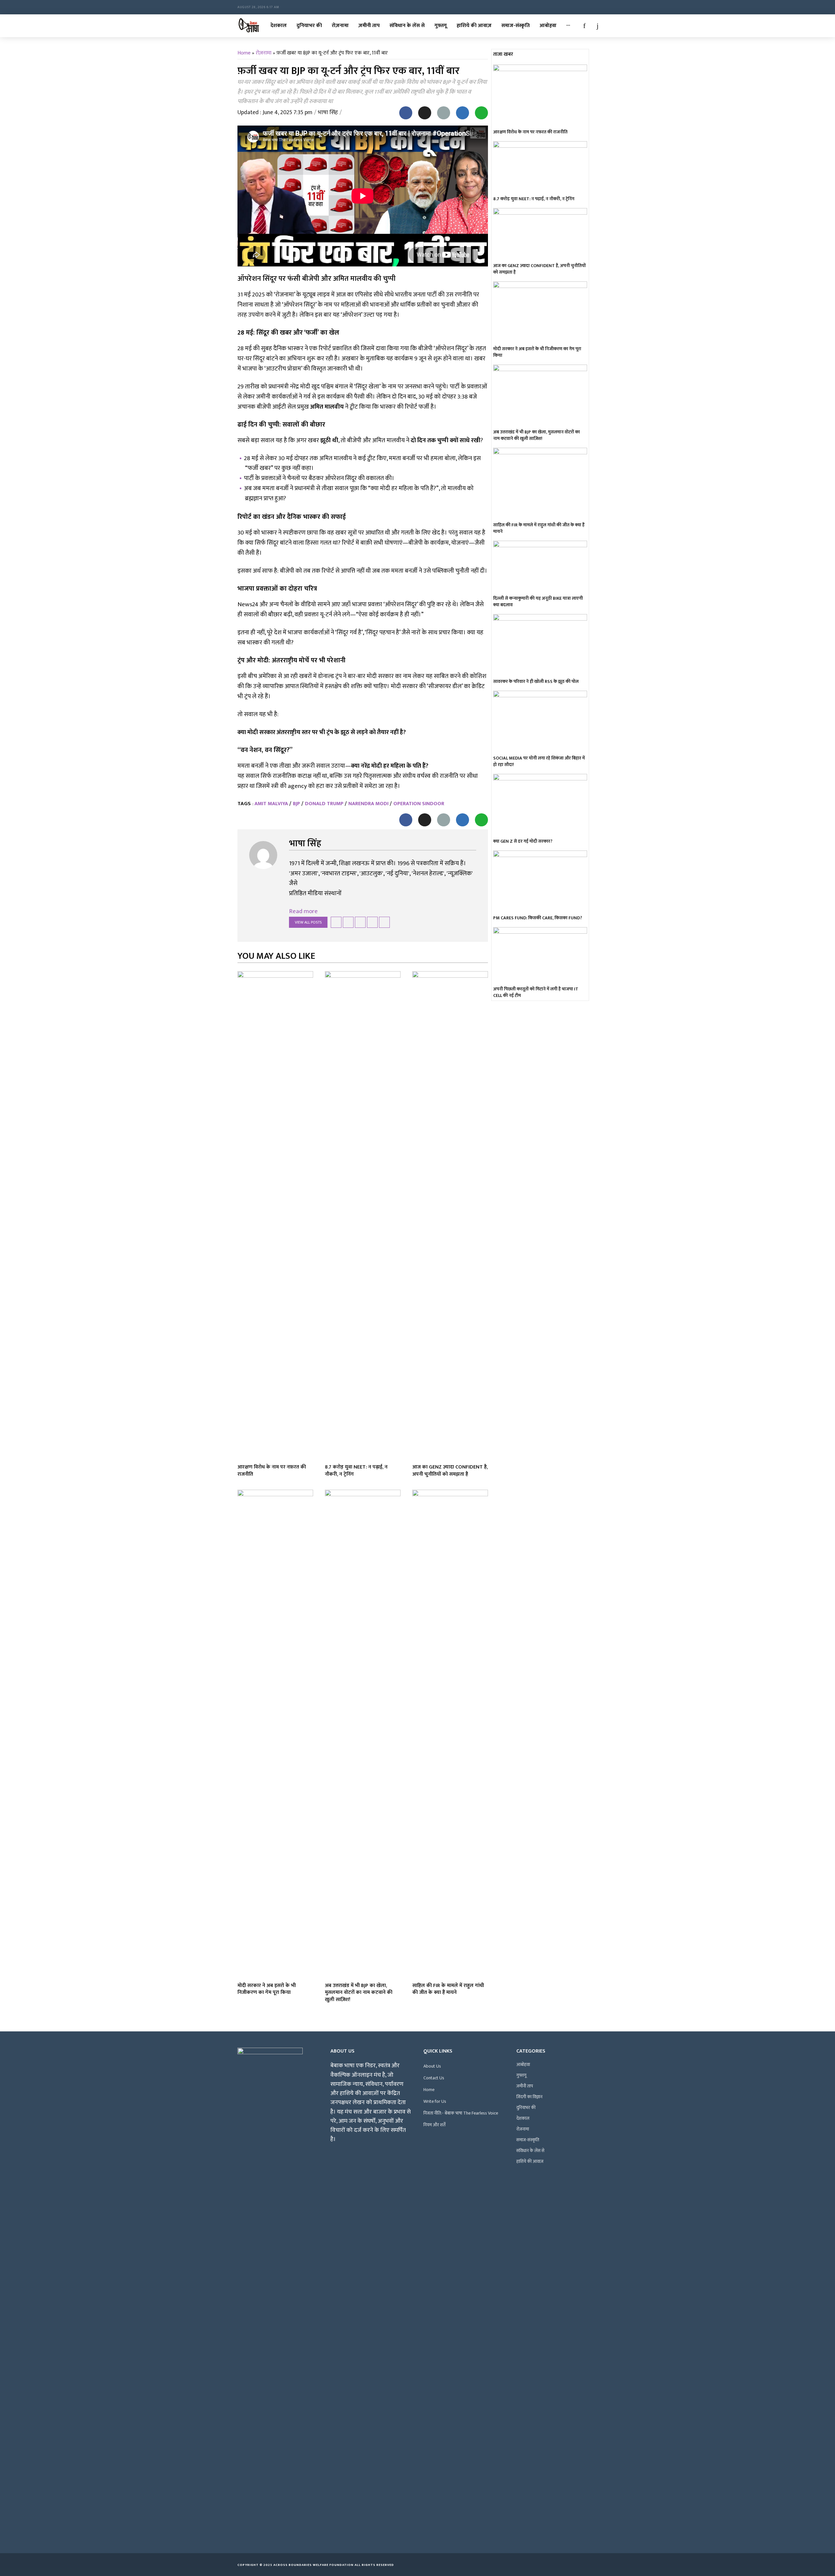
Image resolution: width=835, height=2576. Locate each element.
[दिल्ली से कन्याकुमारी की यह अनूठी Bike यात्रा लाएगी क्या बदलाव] (540, 567)
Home (244, 53)
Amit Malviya (271, 804)
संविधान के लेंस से (407, 26)
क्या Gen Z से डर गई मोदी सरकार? (523, 841)
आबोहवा (548, 26)
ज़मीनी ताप (369, 26)
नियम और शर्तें (434, 2125)
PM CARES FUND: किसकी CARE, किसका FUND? (538, 918)
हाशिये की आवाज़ (474, 26)
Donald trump (324, 804)
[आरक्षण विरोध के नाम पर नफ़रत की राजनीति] (275, 1216)
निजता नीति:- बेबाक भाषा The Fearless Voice (461, 2113)
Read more (303, 911)
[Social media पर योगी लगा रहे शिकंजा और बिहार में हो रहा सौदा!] (540, 722)
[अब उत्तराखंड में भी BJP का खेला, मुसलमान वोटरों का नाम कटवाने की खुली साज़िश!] (363, 1734)
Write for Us (435, 2101)
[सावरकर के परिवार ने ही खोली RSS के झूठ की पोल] (540, 645)
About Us (432, 2066)
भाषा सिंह (328, 113)
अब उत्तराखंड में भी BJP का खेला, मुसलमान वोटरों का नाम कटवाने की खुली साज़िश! (359, 1993)
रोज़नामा (340, 26)
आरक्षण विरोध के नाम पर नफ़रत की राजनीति (272, 1471)
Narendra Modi (368, 804)
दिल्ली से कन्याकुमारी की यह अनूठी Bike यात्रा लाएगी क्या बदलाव (538, 602)
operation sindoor (419, 804)
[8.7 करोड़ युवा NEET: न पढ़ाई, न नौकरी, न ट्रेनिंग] (363, 1216)
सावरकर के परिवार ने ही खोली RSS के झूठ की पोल (536, 682)
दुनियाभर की (309, 26)
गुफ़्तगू (441, 26)
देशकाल (279, 26)
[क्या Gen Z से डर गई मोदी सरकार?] (540, 805)
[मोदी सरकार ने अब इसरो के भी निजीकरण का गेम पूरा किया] (275, 1734)
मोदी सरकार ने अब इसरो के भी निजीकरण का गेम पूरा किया (267, 1989)
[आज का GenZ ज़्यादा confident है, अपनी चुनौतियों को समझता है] (450, 1216)
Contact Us (434, 2078)
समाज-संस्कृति (516, 26)
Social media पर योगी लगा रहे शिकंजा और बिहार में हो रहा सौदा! (539, 761)
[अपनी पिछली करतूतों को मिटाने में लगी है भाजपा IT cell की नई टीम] (540, 956)
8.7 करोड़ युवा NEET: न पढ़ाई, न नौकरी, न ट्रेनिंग (356, 1471)
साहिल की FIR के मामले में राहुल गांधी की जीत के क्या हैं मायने (448, 1989)
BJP (296, 804)
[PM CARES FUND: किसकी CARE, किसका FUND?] (540, 882)
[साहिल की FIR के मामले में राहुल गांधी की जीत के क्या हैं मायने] (450, 1734)
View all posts (308, 922)
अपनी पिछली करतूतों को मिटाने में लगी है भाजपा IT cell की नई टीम (536, 992)
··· (568, 26)
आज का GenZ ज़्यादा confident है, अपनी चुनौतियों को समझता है (450, 1471)
